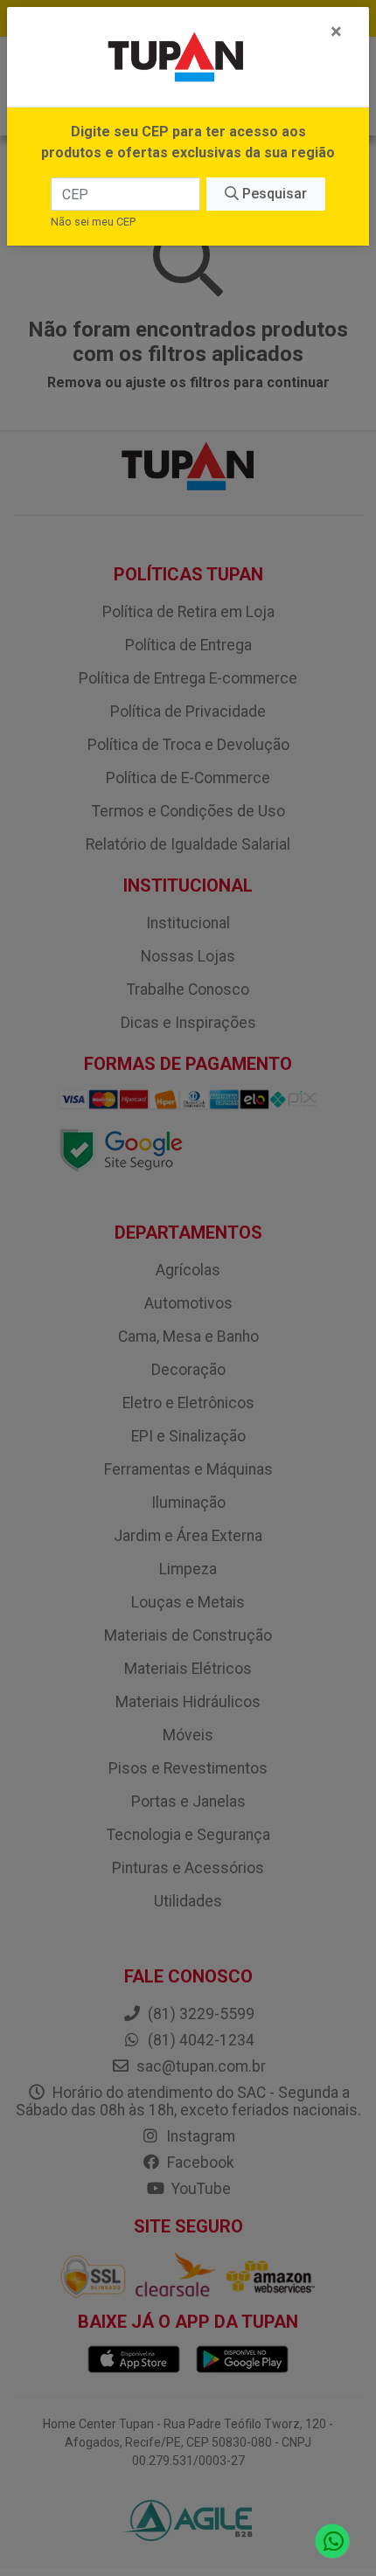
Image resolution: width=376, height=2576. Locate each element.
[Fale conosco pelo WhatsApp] (333, 2541)
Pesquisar (273, 194)
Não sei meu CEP (93, 222)
